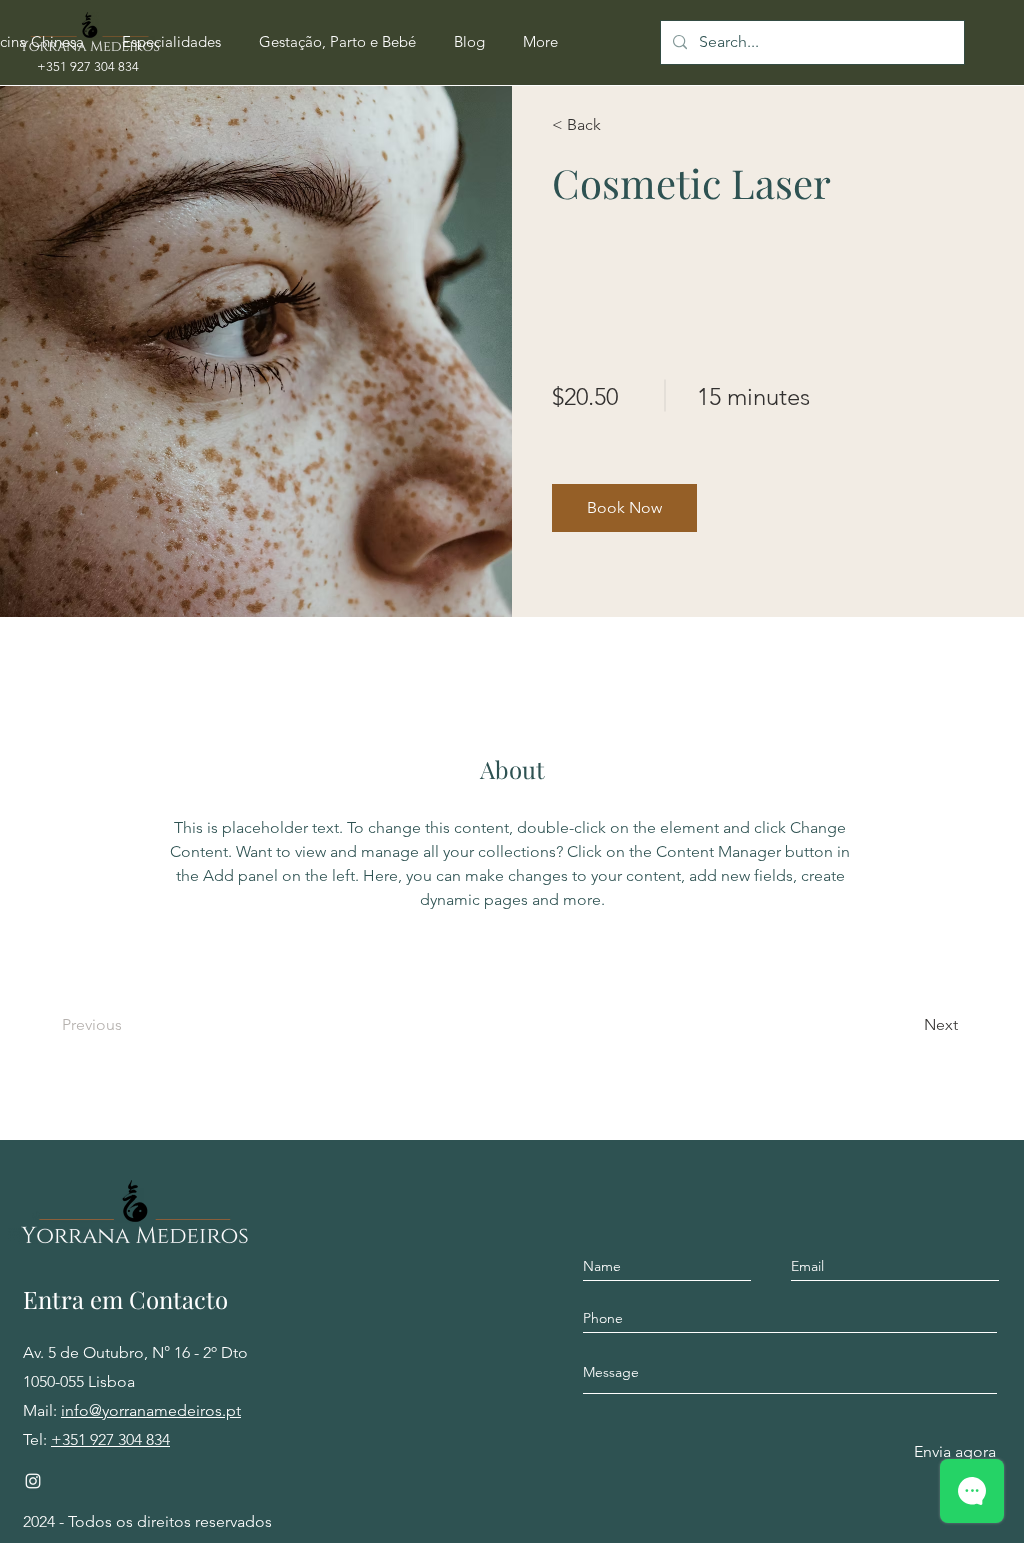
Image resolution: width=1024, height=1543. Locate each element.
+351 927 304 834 (110, 1439)
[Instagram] (33, 1481)
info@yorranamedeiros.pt (151, 1410)
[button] (171, 42)
